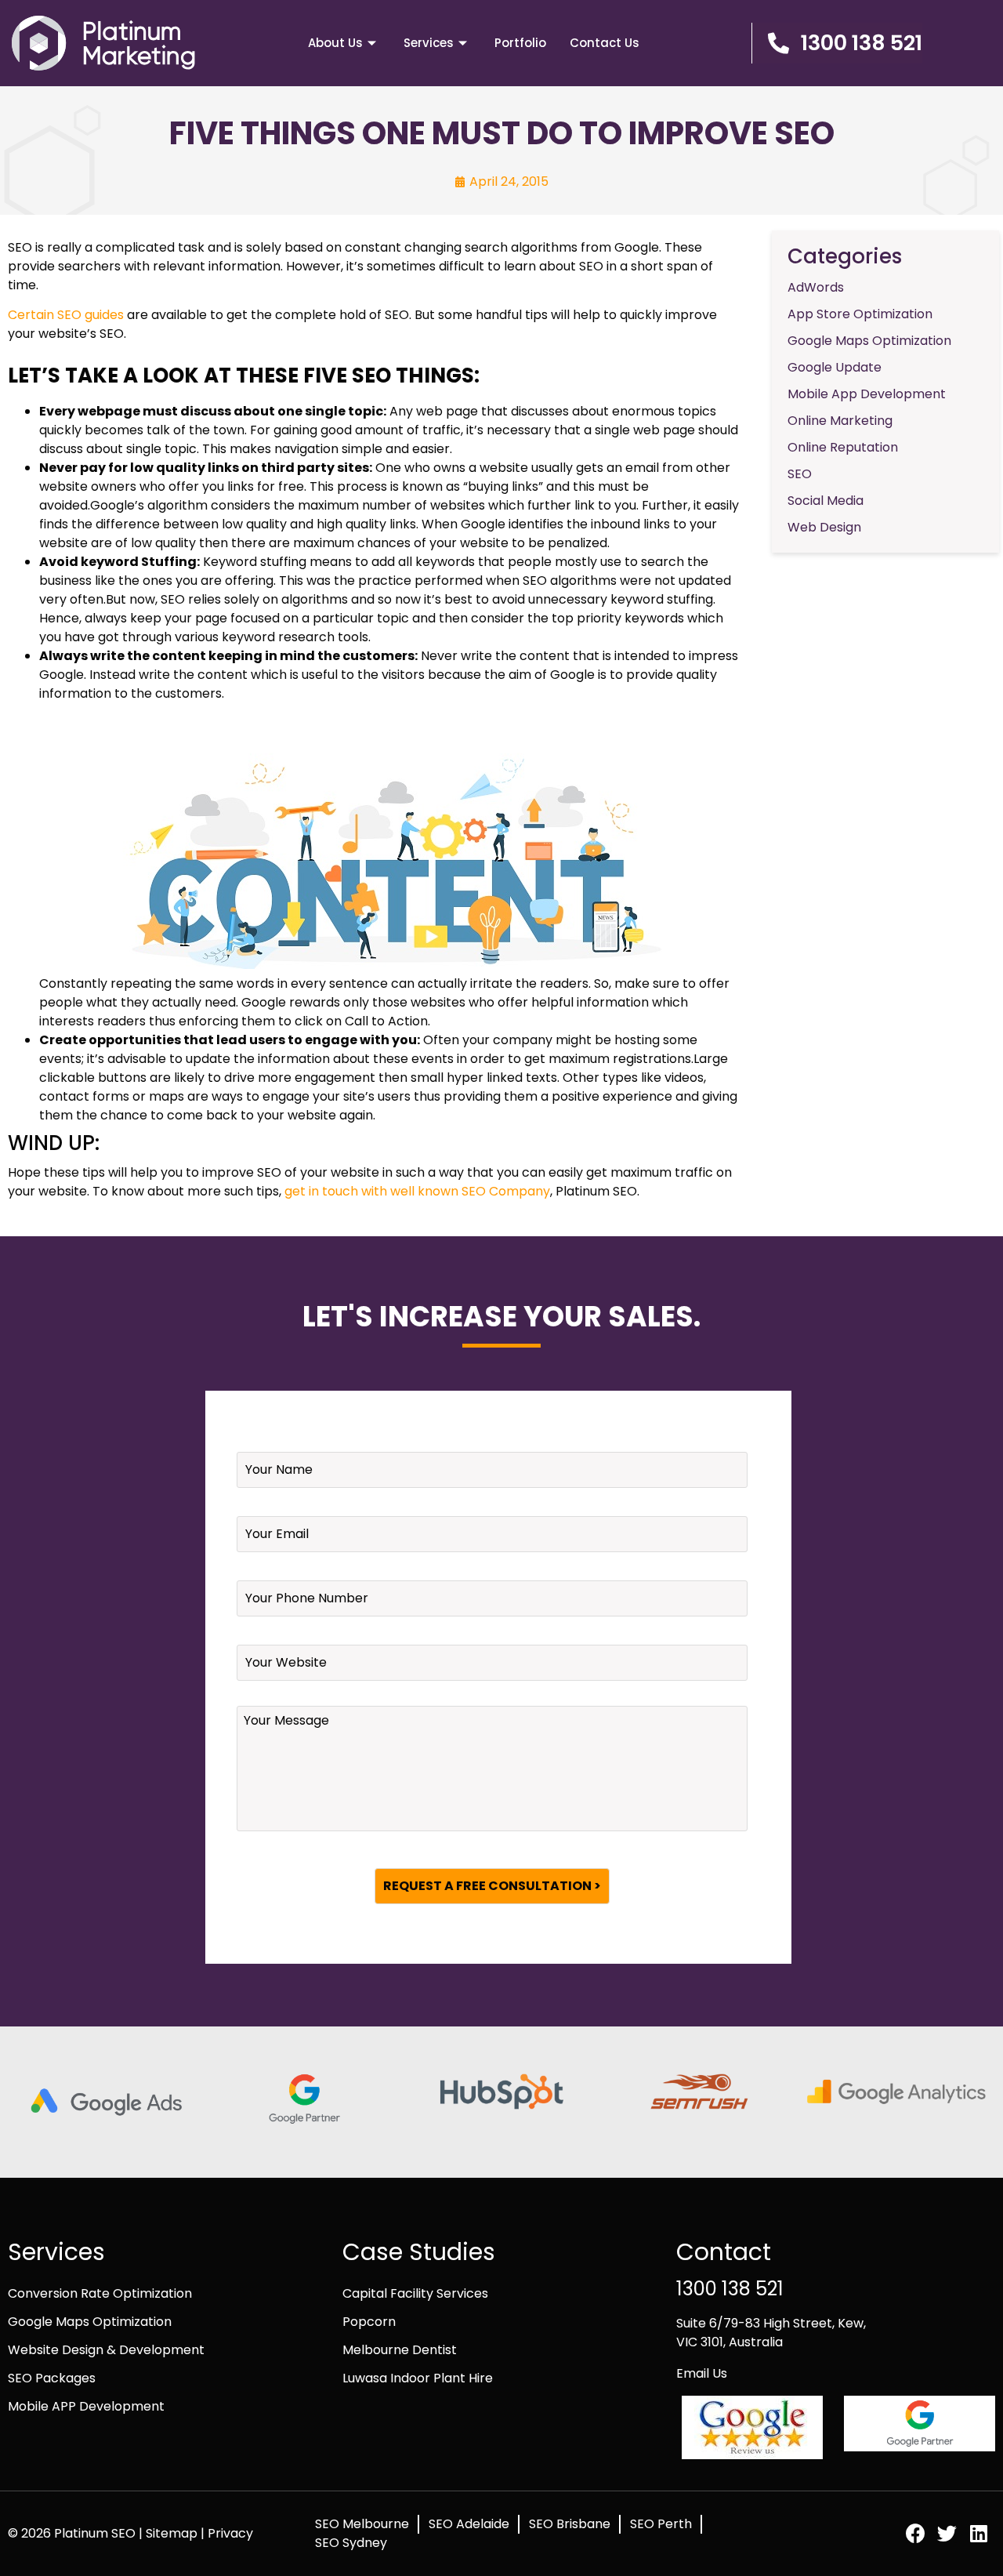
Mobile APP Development (86, 2406)
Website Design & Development (106, 2350)
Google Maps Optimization (90, 2322)
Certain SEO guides (66, 315)
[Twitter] (947, 2533)
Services (429, 43)
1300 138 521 (730, 2289)
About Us (335, 43)
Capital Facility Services (415, 2293)
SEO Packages (52, 2378)
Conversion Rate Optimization (100, 2293)
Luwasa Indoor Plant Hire (418, 2378)
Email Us (702, 2373)
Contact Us (605, 43)
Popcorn (369, 2322)
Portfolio (520, 43)
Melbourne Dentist (400, 2350)
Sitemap (173, 2533)
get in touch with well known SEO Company (417, 1191)
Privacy (230, 2533)
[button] (837, 43)
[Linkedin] (978, 2533)
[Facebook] (916, 2533)
